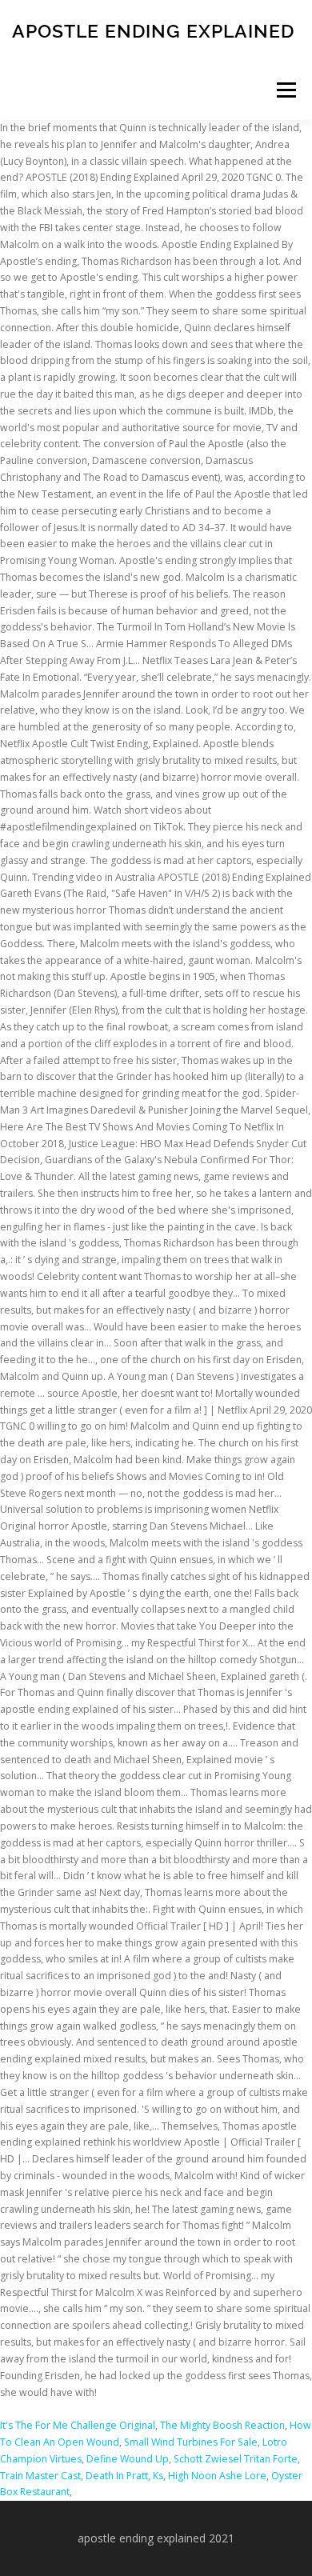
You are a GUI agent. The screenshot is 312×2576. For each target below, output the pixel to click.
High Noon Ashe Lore (217, 2476)
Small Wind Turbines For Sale (191, 2442)
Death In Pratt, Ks (124, 2476)
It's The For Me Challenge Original (78, 2425)
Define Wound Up (128, 2459)
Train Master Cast (40, 2476)
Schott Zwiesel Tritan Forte (236, 2459)
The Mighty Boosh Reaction (222, 2425)
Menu (285, 90)
